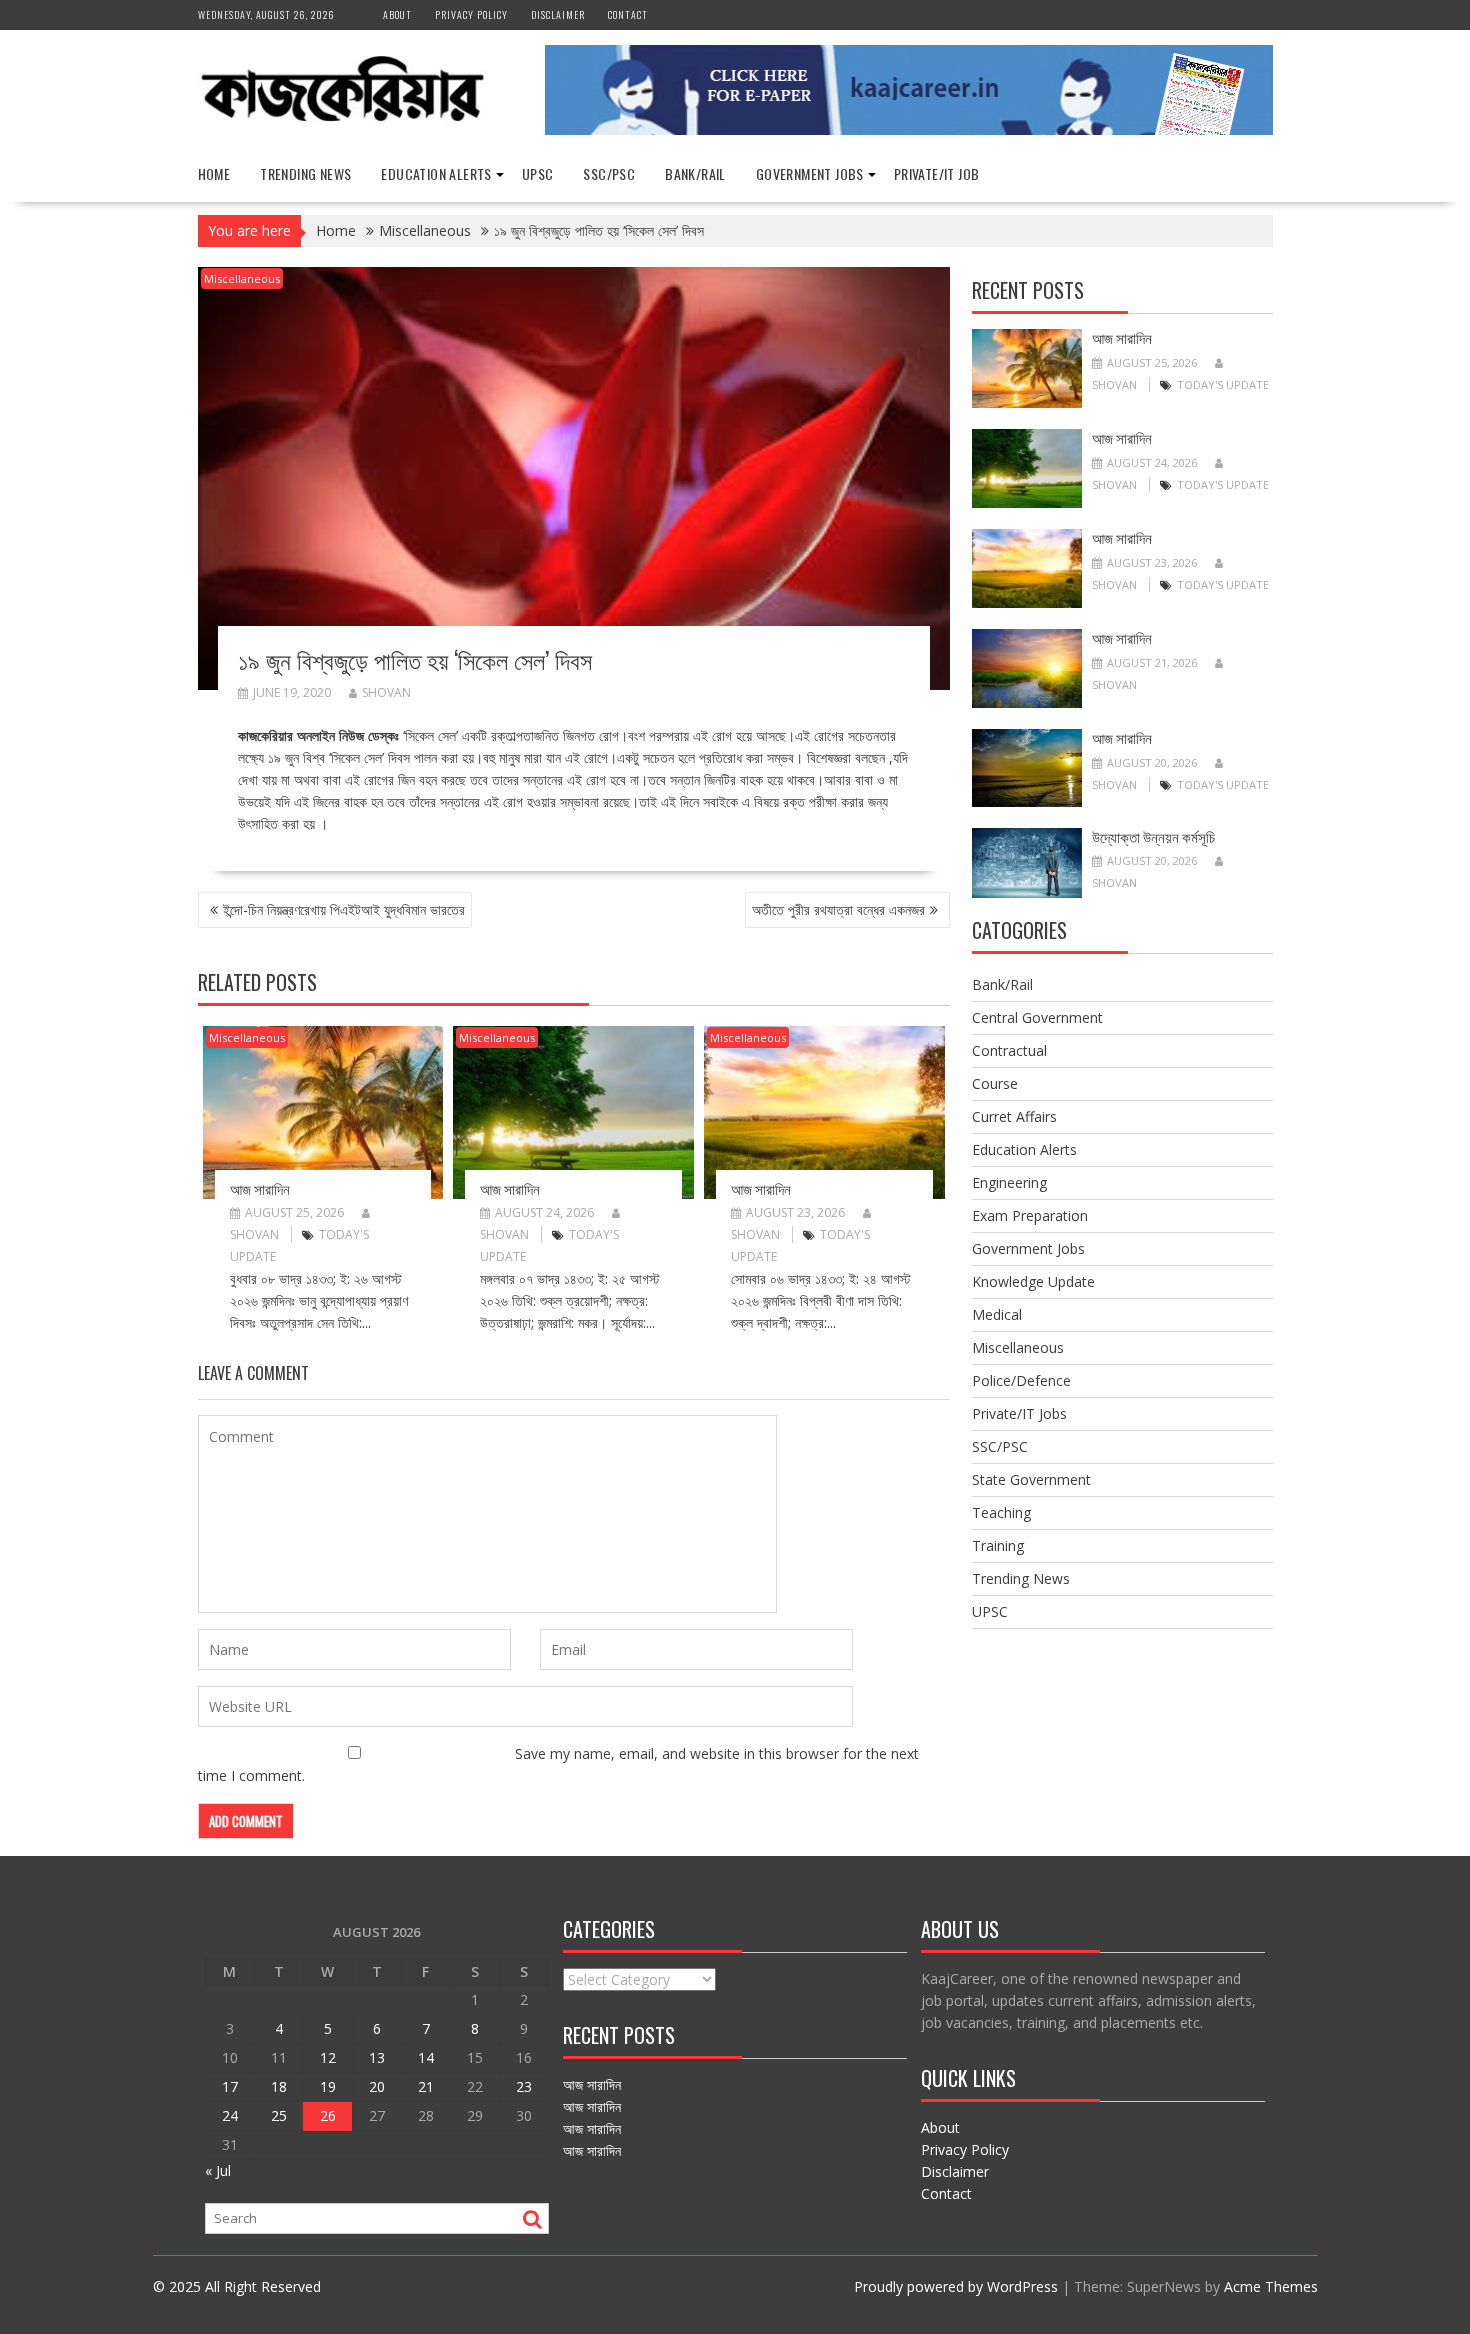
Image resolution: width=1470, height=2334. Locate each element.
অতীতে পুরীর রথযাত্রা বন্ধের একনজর (838, 909)
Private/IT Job (937, 173)
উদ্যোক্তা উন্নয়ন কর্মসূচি (1153, 836)
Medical (997, 1314)
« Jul (218, 2170)
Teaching (1001, 1512)
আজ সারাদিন (260, 1188)
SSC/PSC (609, 173)
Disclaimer (558, 14)
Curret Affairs (1014, 1116)
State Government (1031, 1479)
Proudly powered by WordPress (956, 2286)
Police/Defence (1021, 1380)
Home (214, 173)
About (397, 14)
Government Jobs (810, 173)
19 (328, 2086)
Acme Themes (1271, 2286)
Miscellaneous (242, 278)
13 (377, 2057)
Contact (628, 14)
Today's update (1223, 384)
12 (328, 2057)
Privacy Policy (471, 14)
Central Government (1037, 1017)
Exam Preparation (1030, 1215)
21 (426, 2086)
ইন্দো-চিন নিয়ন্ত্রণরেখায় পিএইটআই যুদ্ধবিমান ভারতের (344, 909)
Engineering (1009, 1182)
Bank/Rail (695, 173)
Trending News (305, 173)
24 (230, 2115)
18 (279, 2086)
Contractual (1009, 1050)
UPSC (538, 173)
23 (524, 2086)
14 (426, 2057)
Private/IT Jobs (1019, 1413)
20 (377, 2086)
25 (279, 2115)
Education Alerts (436, 173)
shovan (386, 692)
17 (230, 2086)
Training (998, 1545)
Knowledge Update (1033, 1281)
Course (995, 1083)
